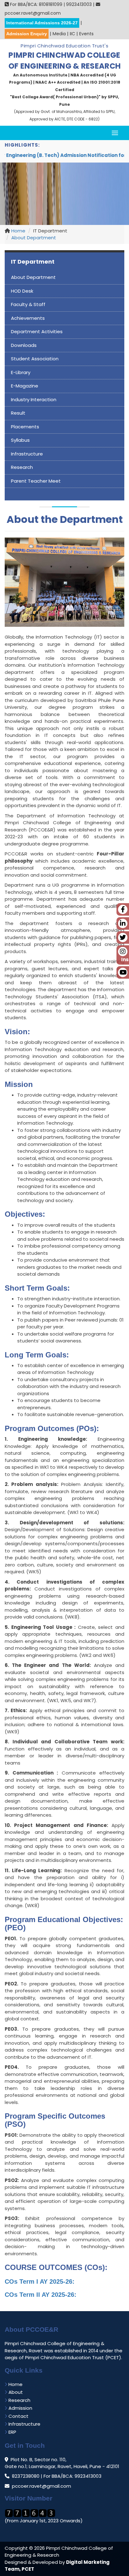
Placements (25, 427)
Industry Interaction (34, 399)
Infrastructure (27, 454)
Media (59, 34)
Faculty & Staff (28, 304)
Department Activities (37, 331)
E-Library (21, 372)
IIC (72, 34)
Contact (18, 2416)
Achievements (28, 318)
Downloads (24, 345)
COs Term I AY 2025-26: (40, 2281)
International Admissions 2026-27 (42, 23)
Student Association (35, 359)
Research (22, 467)
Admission (20, 2408)
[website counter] (30, 2513)
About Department (34, 238)
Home (18, 231)
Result (18, 413)
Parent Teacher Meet (36, 481)
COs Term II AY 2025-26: (41, 2295)
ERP (12, 2432)
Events (86, 34)
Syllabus (20, 440)
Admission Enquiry (27, 34)
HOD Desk (22, 291)
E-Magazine (25, 386)
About (15, 2392)
